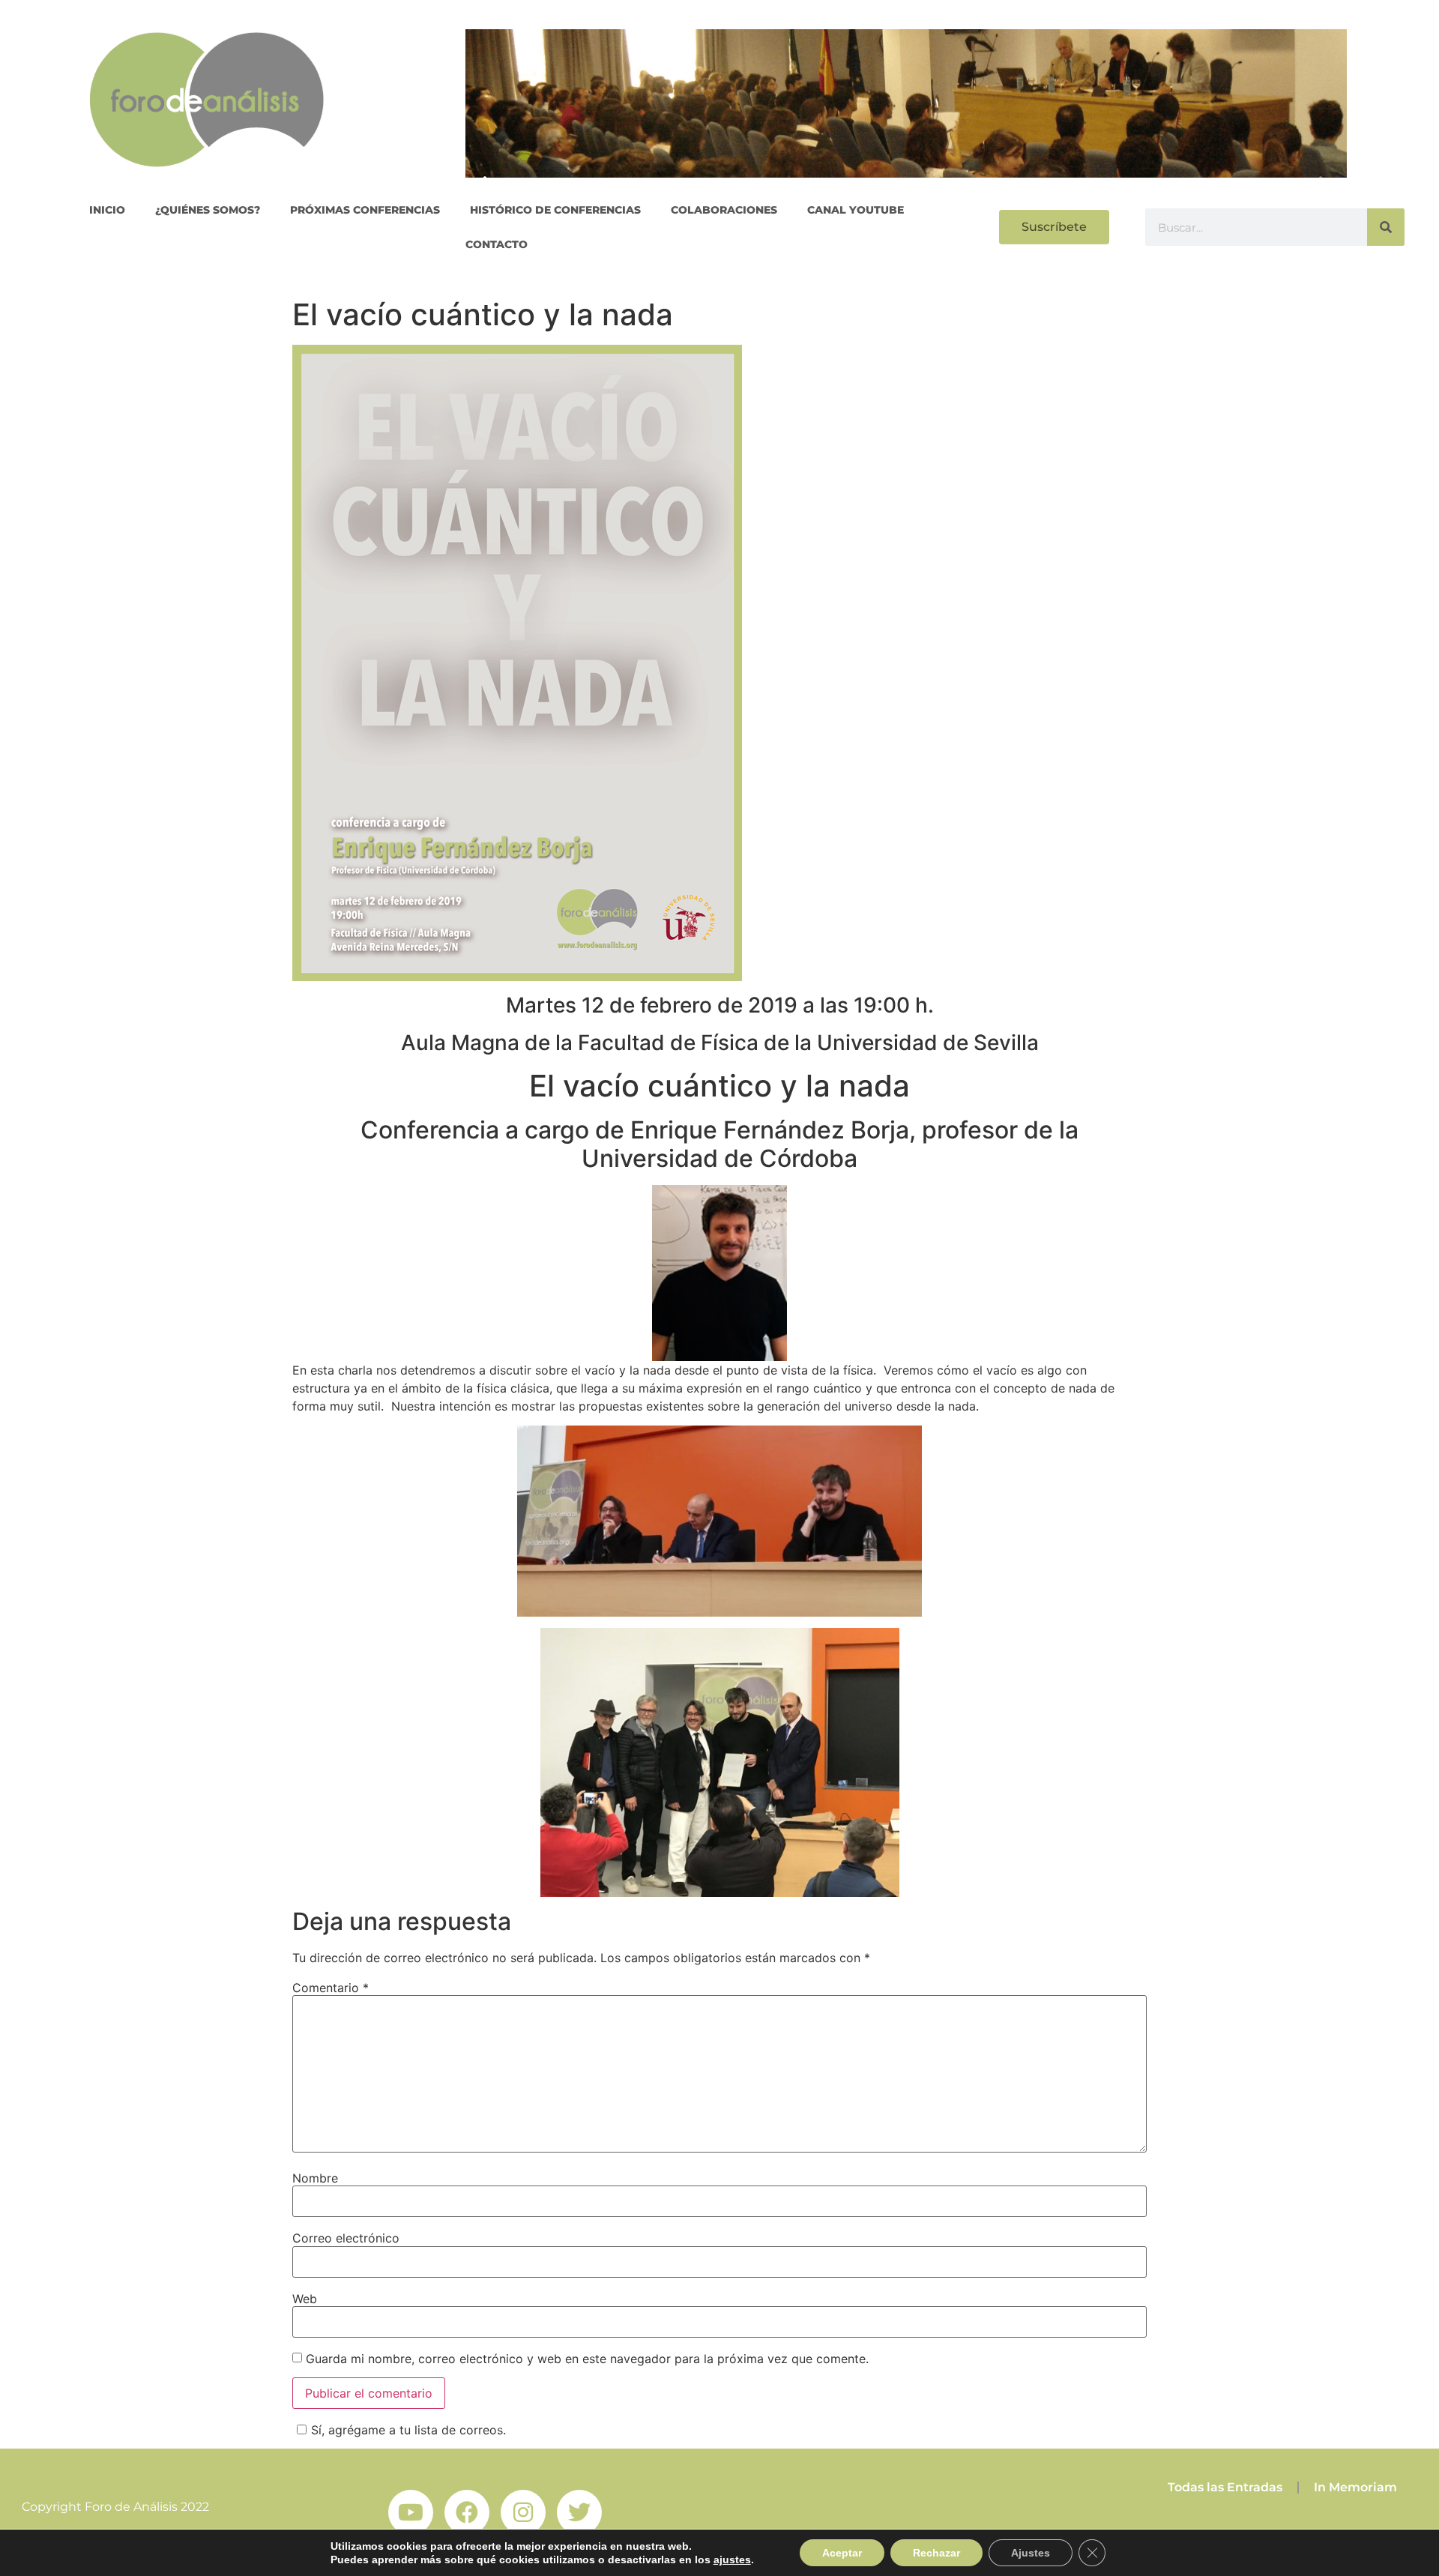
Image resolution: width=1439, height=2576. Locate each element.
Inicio (107, 210)
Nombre (315, 2178)
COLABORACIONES (724, 210)
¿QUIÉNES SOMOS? (208, 210)
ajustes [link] (732, 2560)
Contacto (497, 244)
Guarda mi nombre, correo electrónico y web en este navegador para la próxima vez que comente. (587, 2359)
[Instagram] (523, 2512)
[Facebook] (467, 2512)
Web (305, 2299)
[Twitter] (579, 2512)
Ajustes (1031, 2553)
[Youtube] (411, 2512)
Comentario (331, 1988)
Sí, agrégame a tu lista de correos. (408, 2430)
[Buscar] (1386, 227)
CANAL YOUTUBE (856, 210)
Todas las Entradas (1225, 2487)
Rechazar (936, 2553)
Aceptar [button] (842, 2553)
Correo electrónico (346, 2238)
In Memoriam (1355, 2487)
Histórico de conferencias (555, 210)
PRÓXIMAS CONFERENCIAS (365, 210)
